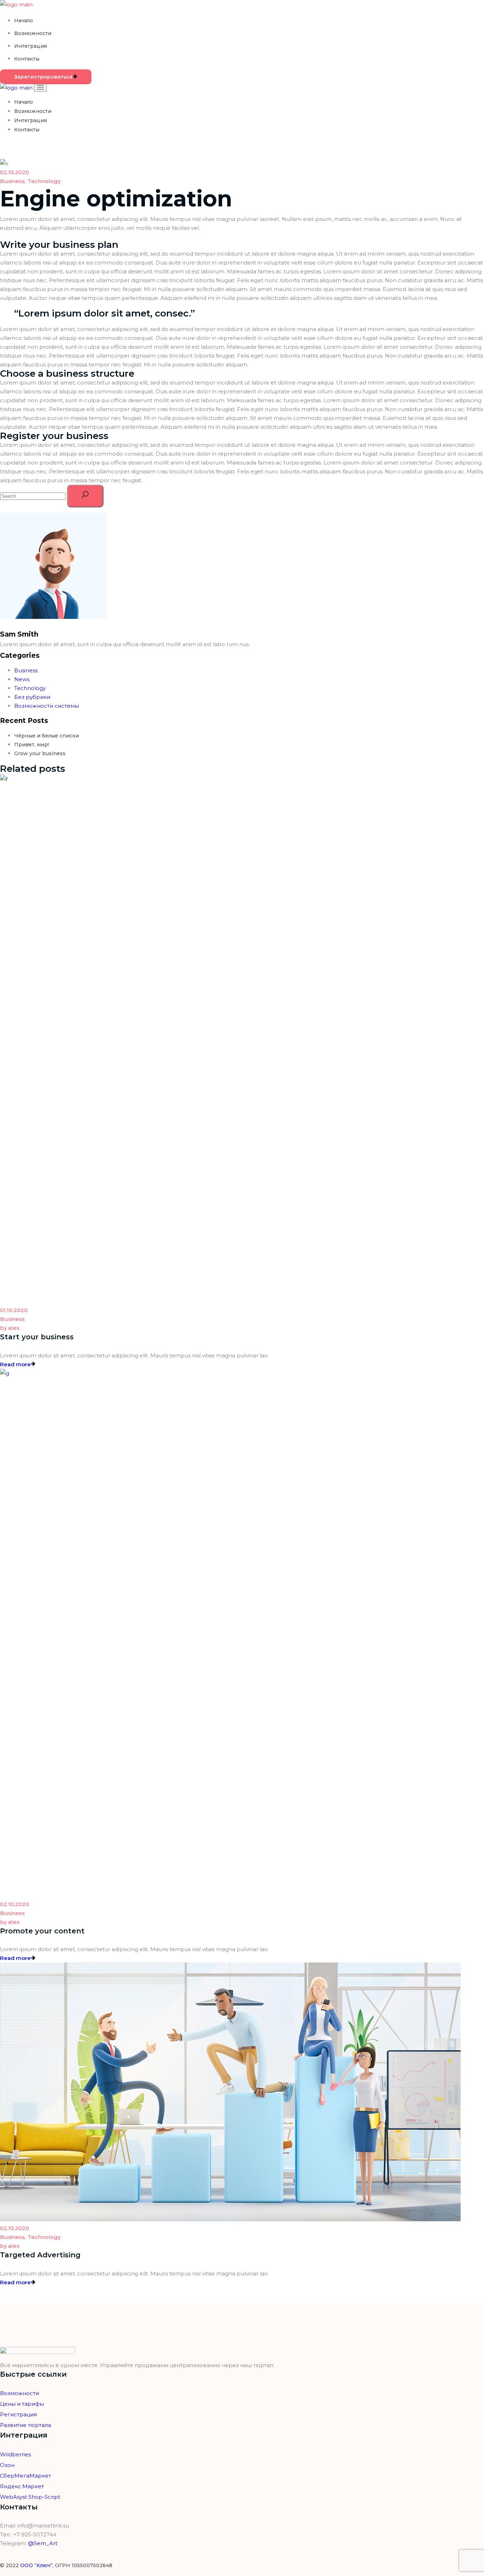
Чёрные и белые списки (47, 736)
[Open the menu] (40, 88)
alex (10, 1328)
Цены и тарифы (22, 2404)
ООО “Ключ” (36, 2565)
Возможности (19, 2393)
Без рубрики (32, 697)
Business (12, 181)
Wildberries (15, 2454)
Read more (15, 1364)
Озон (7, 2465)
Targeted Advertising (40, 2255)
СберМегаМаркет (26, 2476)
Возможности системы (47, 706)
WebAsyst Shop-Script (30, 2497)
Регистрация (18, 2414)
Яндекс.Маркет (22, 2486)
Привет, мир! (32, 745)
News (22, 679)
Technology (44, 181)
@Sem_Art (43, 2543)
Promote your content (42, 1931)
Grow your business (40, 753)
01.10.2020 (14, 1310)
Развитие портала (26, 2425)
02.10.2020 (15, 172)
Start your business (37, 1337)
